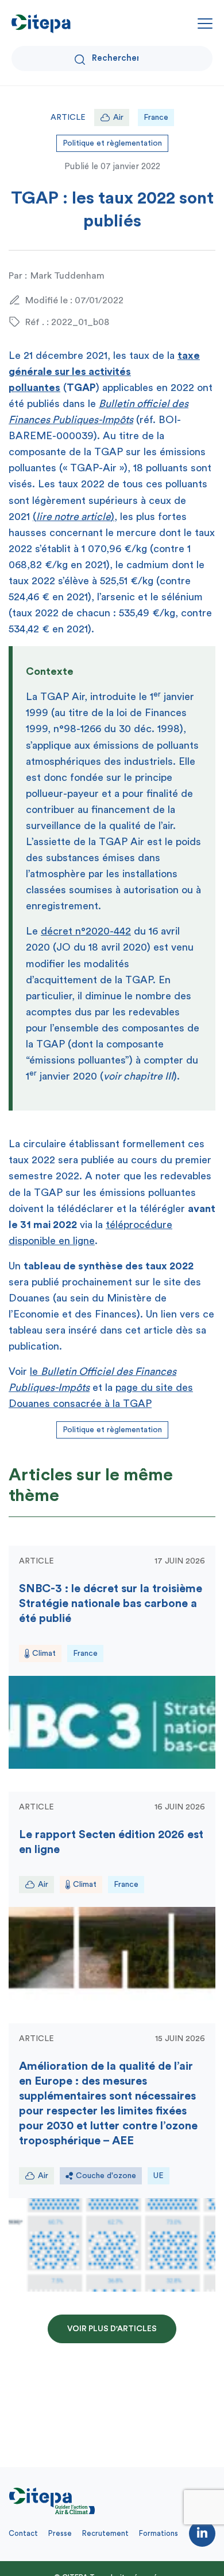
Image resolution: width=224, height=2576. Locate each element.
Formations (159, 2533)
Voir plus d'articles (112, 2329)
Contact (23, 2533)
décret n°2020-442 (86, 931)
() (74, 517)
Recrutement (105, 2533)
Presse (60, 2533)
